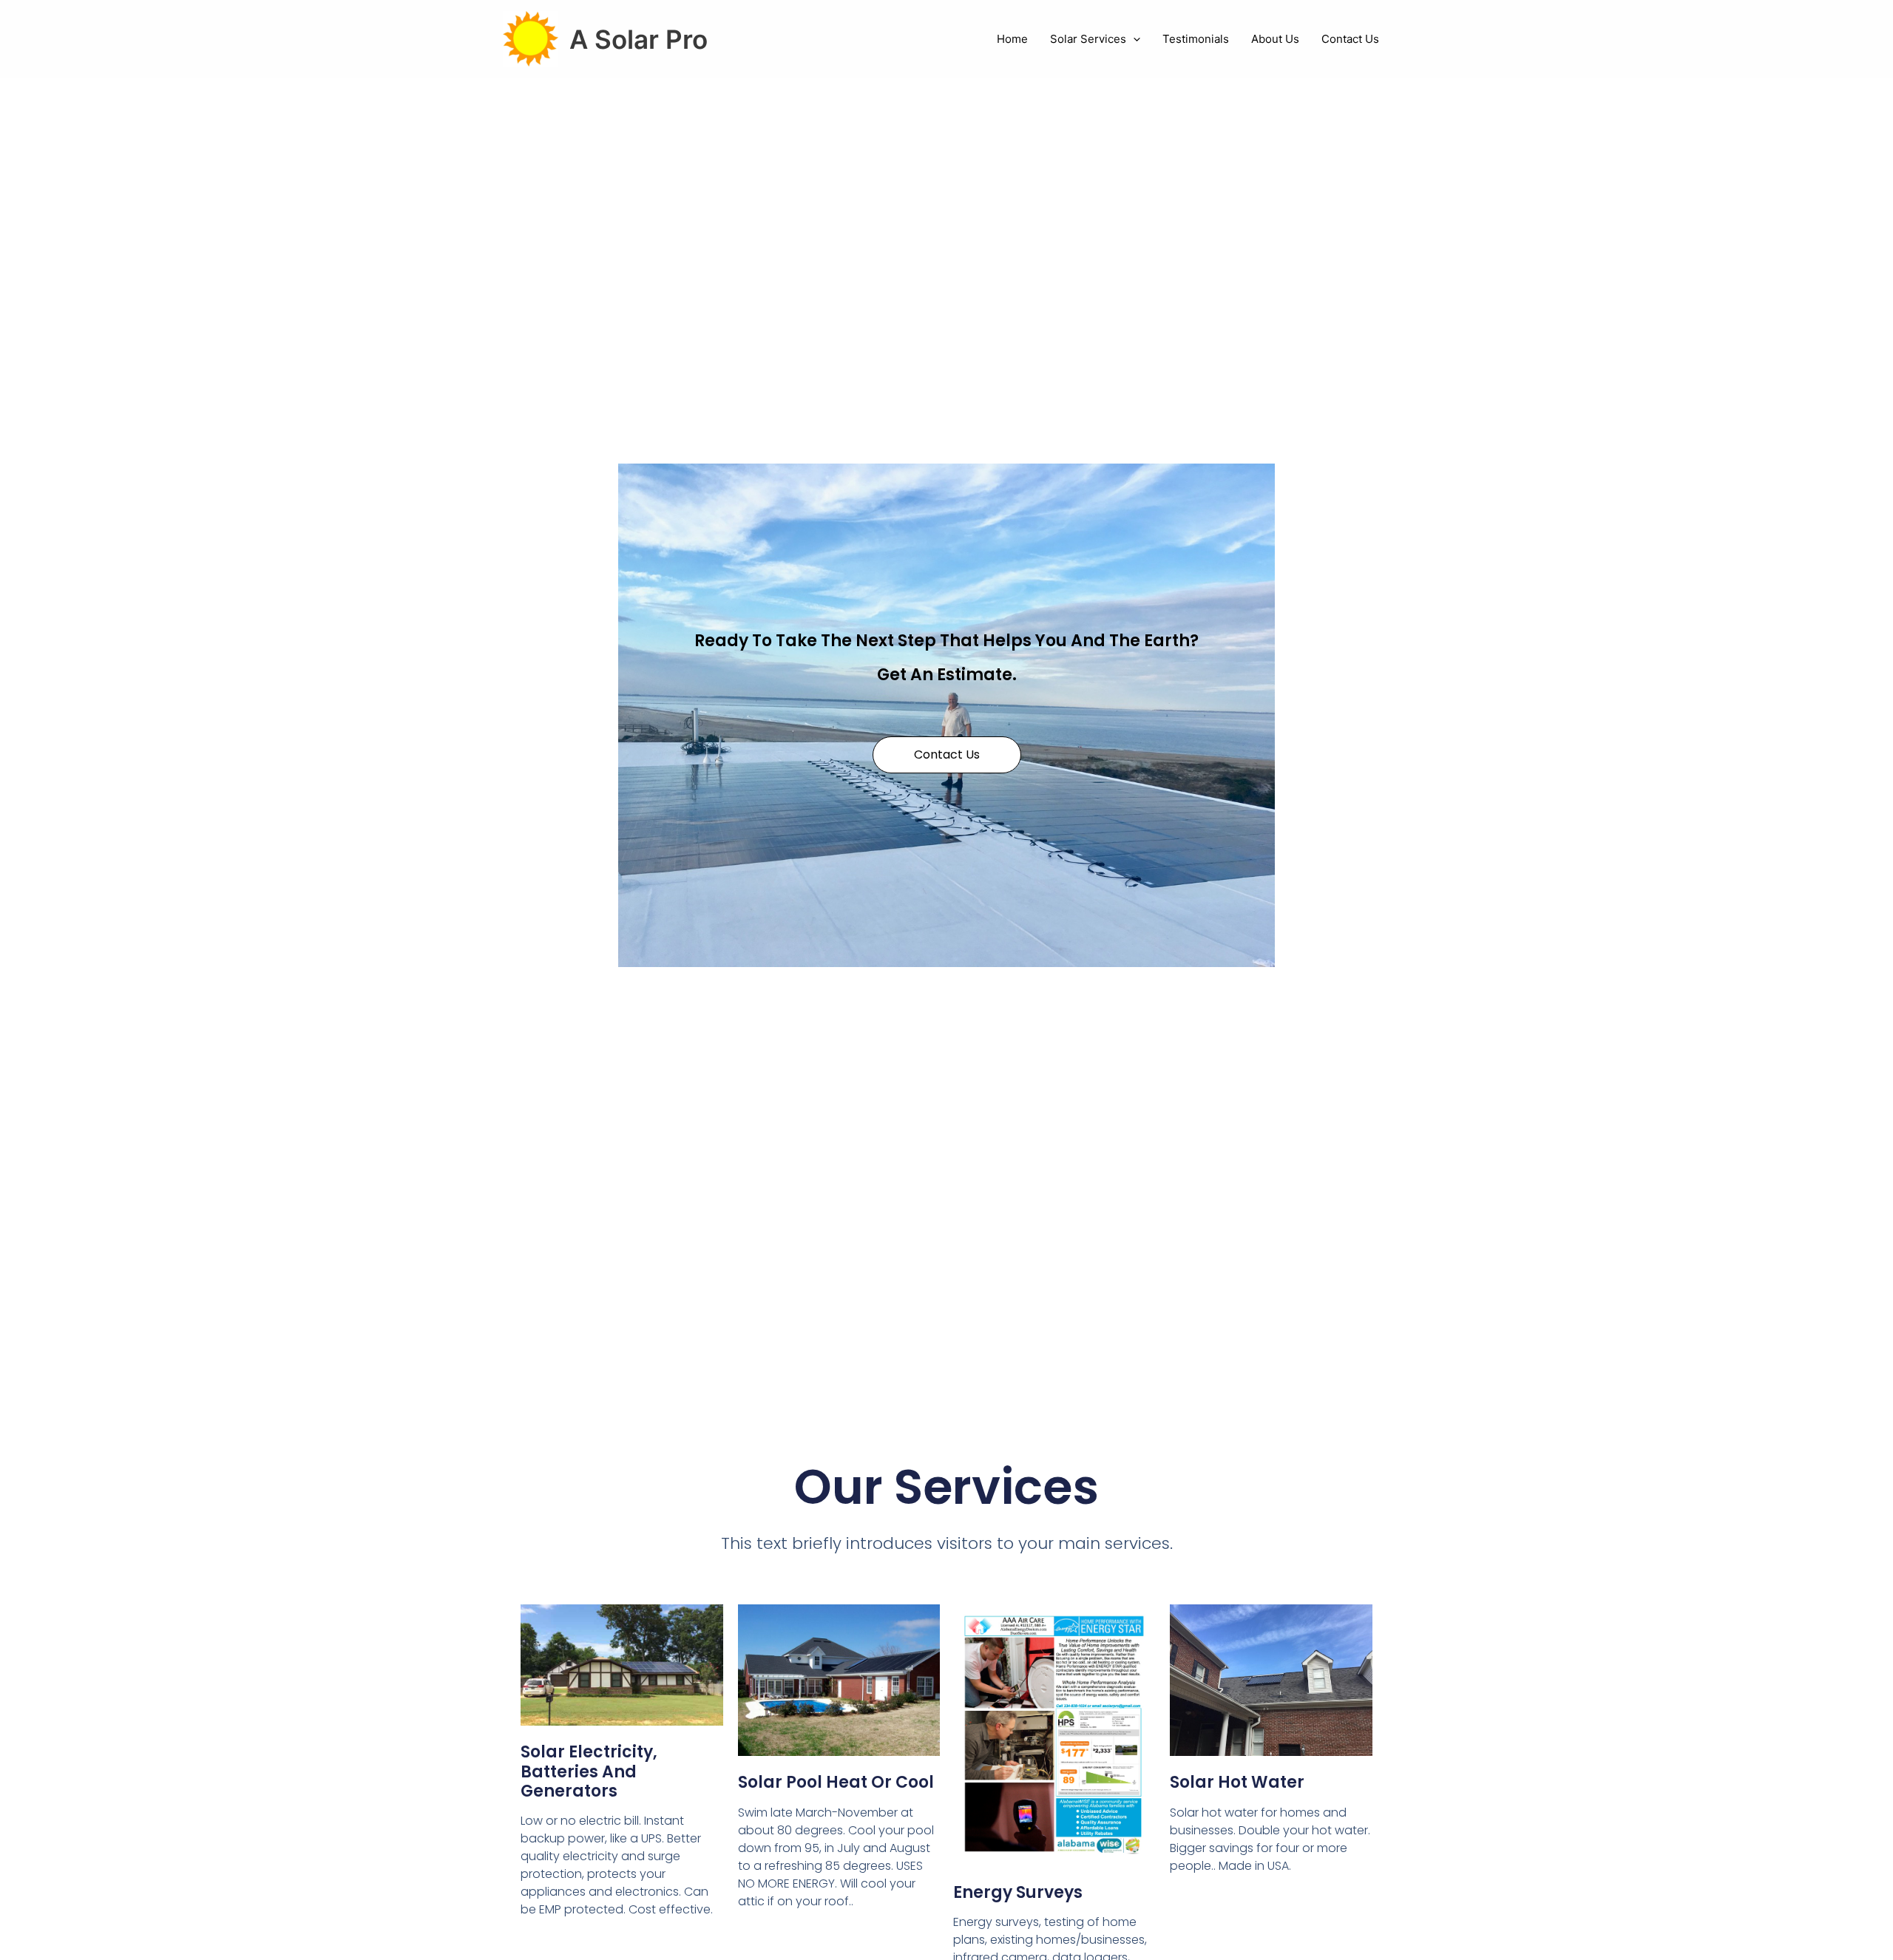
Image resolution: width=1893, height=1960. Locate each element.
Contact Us (1350, 39)
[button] (1133, 39)
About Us (1275, 39)
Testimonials (1196, 39)
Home (1012, 39)
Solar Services (1088, 39)
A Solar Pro (639, 39)
